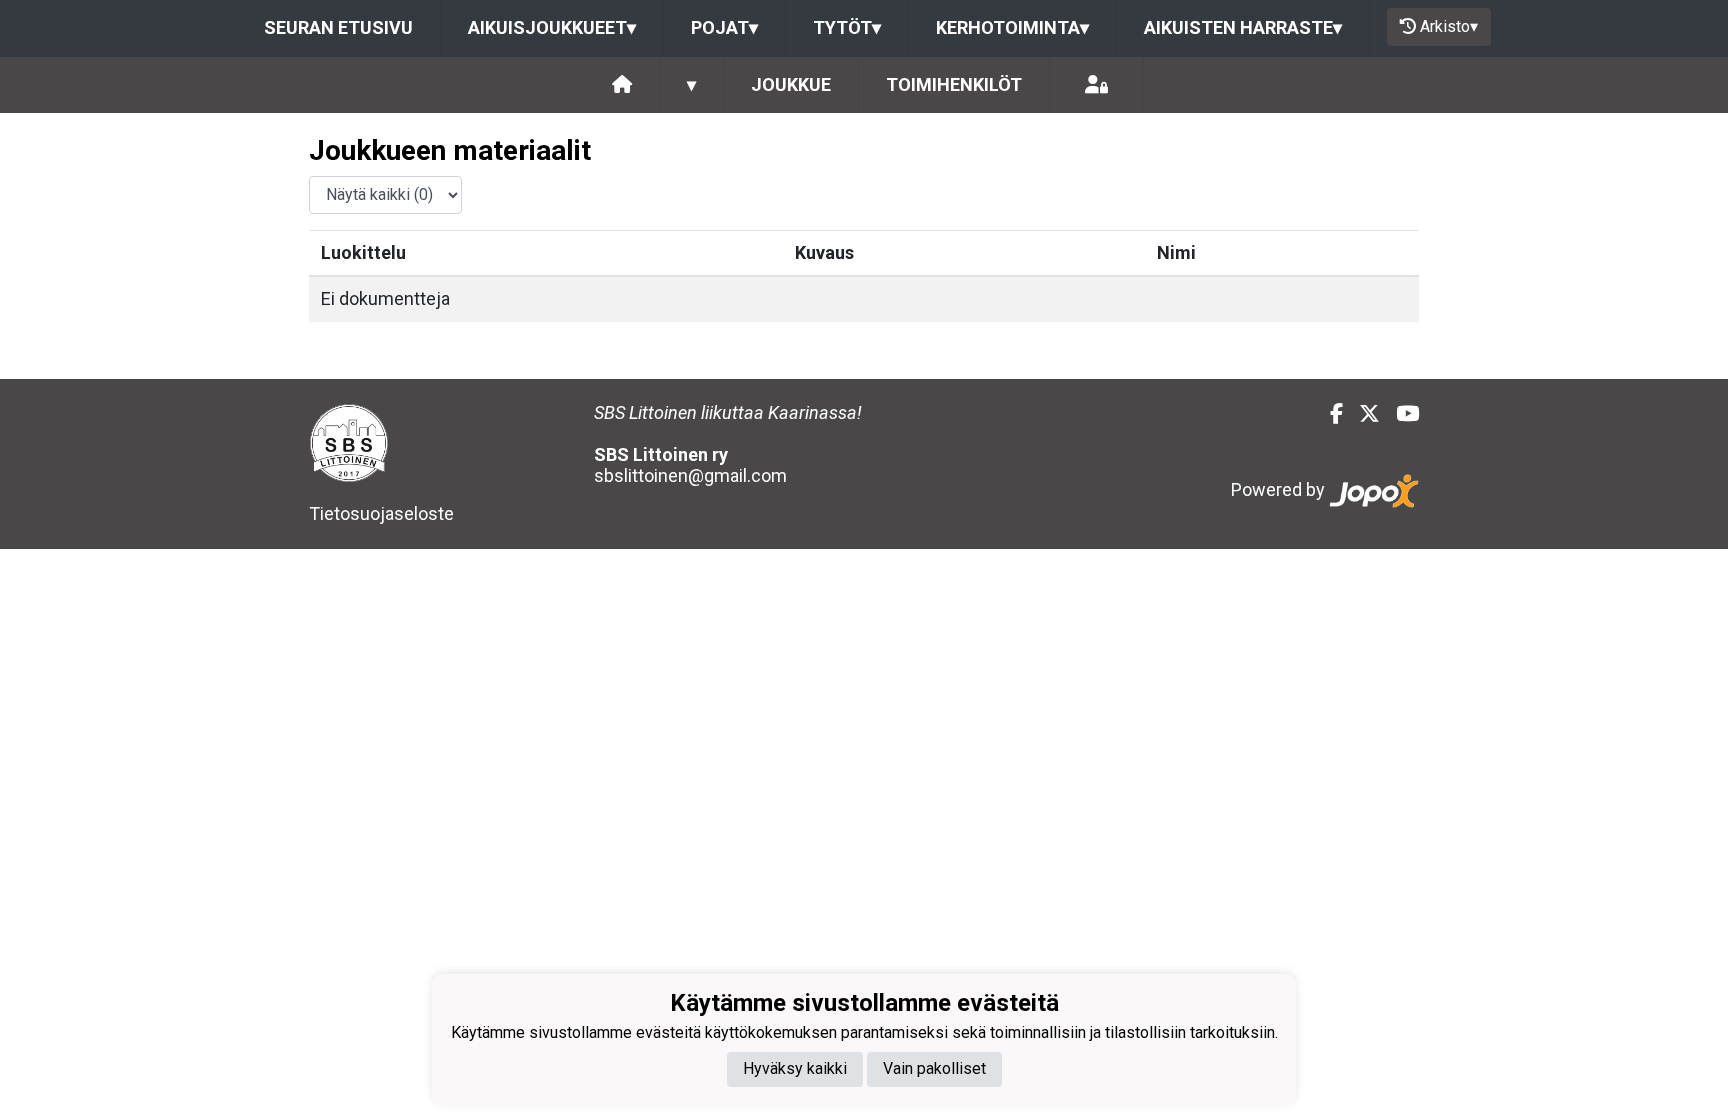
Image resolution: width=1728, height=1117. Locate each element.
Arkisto (1449, 26)
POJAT (724, 27)
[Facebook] (1328, 414)
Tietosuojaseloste (381, 513)
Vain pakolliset (934, 1068)
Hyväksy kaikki (795, 1068)
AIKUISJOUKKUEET (552, 27)
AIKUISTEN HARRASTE (1243, 27)
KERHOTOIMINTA (1012, 27)
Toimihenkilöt (954, 84)
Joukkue (791, 84)
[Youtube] (1399, 414)
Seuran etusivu (338, 27)
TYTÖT (847, 27)
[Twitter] (1361, 414)
